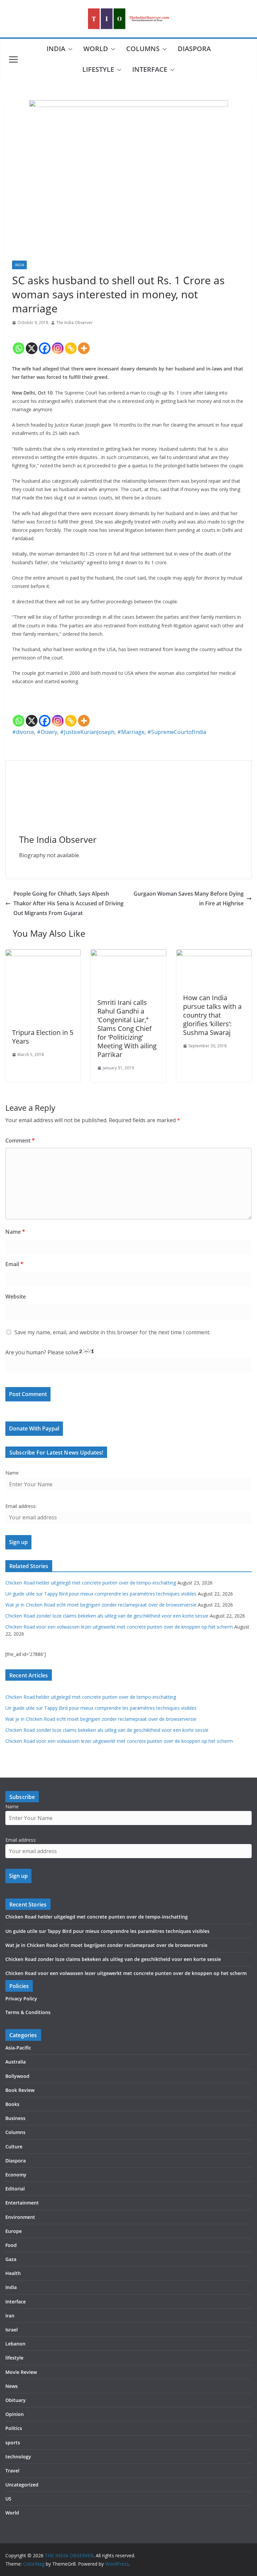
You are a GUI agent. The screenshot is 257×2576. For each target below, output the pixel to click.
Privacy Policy (21, 1999)
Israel (12, 2330)
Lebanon (15, 2344)
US (8, 2499)
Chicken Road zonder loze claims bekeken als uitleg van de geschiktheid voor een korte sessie (107, 1616)
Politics (14, 2428)
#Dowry (47, 732)
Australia (16, 2062)
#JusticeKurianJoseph (87, 732)
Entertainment (22, 2203)
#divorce (23, 732)
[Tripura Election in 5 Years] (43, 954)
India (56, 49)
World (96, 49)
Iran (10, 2316)
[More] (84, 343)
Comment (20, 1141)
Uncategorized (22, 2485)
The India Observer (74, 323)
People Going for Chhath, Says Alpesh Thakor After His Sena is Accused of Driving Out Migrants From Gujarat (68, 903)
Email (14, 1264)
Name (15, 1232)
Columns (143, 49)
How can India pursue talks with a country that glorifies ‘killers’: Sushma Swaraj (212, 1015)
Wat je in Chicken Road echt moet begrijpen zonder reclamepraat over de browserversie (101, 1605)
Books (12, 2104)
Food (11, 2245)
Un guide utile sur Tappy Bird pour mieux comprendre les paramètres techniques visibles (101, 1594)
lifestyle (98, 69)
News (12, 2386)
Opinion (15, 2414)
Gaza (11, 2259)
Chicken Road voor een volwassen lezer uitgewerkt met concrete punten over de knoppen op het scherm (119, 1627)
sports (13, 2443)
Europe (14, 2231)
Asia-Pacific (18, 2048)
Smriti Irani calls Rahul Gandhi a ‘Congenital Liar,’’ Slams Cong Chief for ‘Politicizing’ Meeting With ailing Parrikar (127, 1028)
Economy (16, 2175)
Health (13, 2273)
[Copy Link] (71, 343)
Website (16, 1297)
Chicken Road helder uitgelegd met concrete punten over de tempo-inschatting (91, 1583)
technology (18, 2457)
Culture (14, 2147)
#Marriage (131, 732)
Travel (12, 2471)
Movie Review (21, 2372)
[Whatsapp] (19, 343)
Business (15, 2118)
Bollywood (17, 2076)
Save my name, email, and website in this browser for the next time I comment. (112, 1332)
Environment (20, 2217)
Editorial (15, 2189)
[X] (32, 343)
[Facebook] (45, 343)
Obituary (16, 2400)
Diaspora (194, 49)
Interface (150, 69)
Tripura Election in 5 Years (43, 1037)
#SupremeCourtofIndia (177, 732)
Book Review (20, 2090)
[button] (69, 49)
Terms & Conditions (28, 2012)
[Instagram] (58, 343)
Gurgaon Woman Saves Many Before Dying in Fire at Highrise (189, 898)
